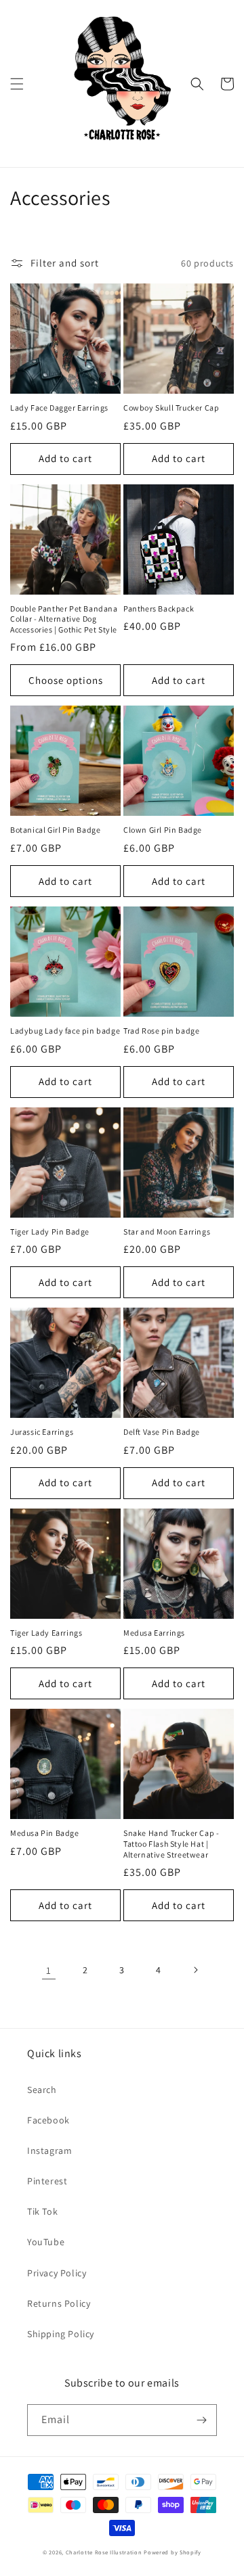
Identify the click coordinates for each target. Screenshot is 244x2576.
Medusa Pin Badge (45, 1833)
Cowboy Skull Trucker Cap (171, 408)
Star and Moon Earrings (167, 1232)
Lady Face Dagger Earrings (59, 408)
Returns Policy (59, 2303)
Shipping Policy (61, 2334)
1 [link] (49, 1970)
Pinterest (47, 2181)
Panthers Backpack (159, 608)
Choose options (66, 680)
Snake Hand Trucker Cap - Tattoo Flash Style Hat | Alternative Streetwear (171, 1843)
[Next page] (195, 1970)
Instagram (49, 2150)
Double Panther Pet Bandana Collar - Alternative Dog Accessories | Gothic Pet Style (64, 619)
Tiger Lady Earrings (46, 1633)
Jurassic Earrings (42, 1432)
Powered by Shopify (172, 2552)
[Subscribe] (201, 2420)
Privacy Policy (57, 2273)
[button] (17, 84)
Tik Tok (42, 2211)
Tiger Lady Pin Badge (50, 1232)
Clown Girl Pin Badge (163, 830)
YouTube (46, 2242)
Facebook (48, 2120)
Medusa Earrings (154, 1633)
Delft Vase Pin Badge (162, 1432)
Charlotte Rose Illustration (104, 2552)
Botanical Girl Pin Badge (55, 830)
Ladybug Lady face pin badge (65, 1031)
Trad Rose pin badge (161, 1031)
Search (42, 2090)
